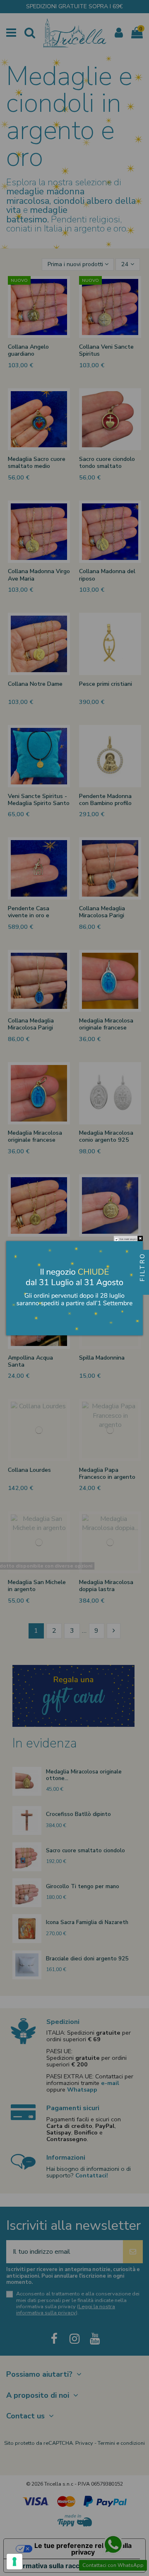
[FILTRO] (142, 1288)
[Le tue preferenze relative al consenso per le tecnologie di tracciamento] (14, 2562)
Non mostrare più (128, 1239)
